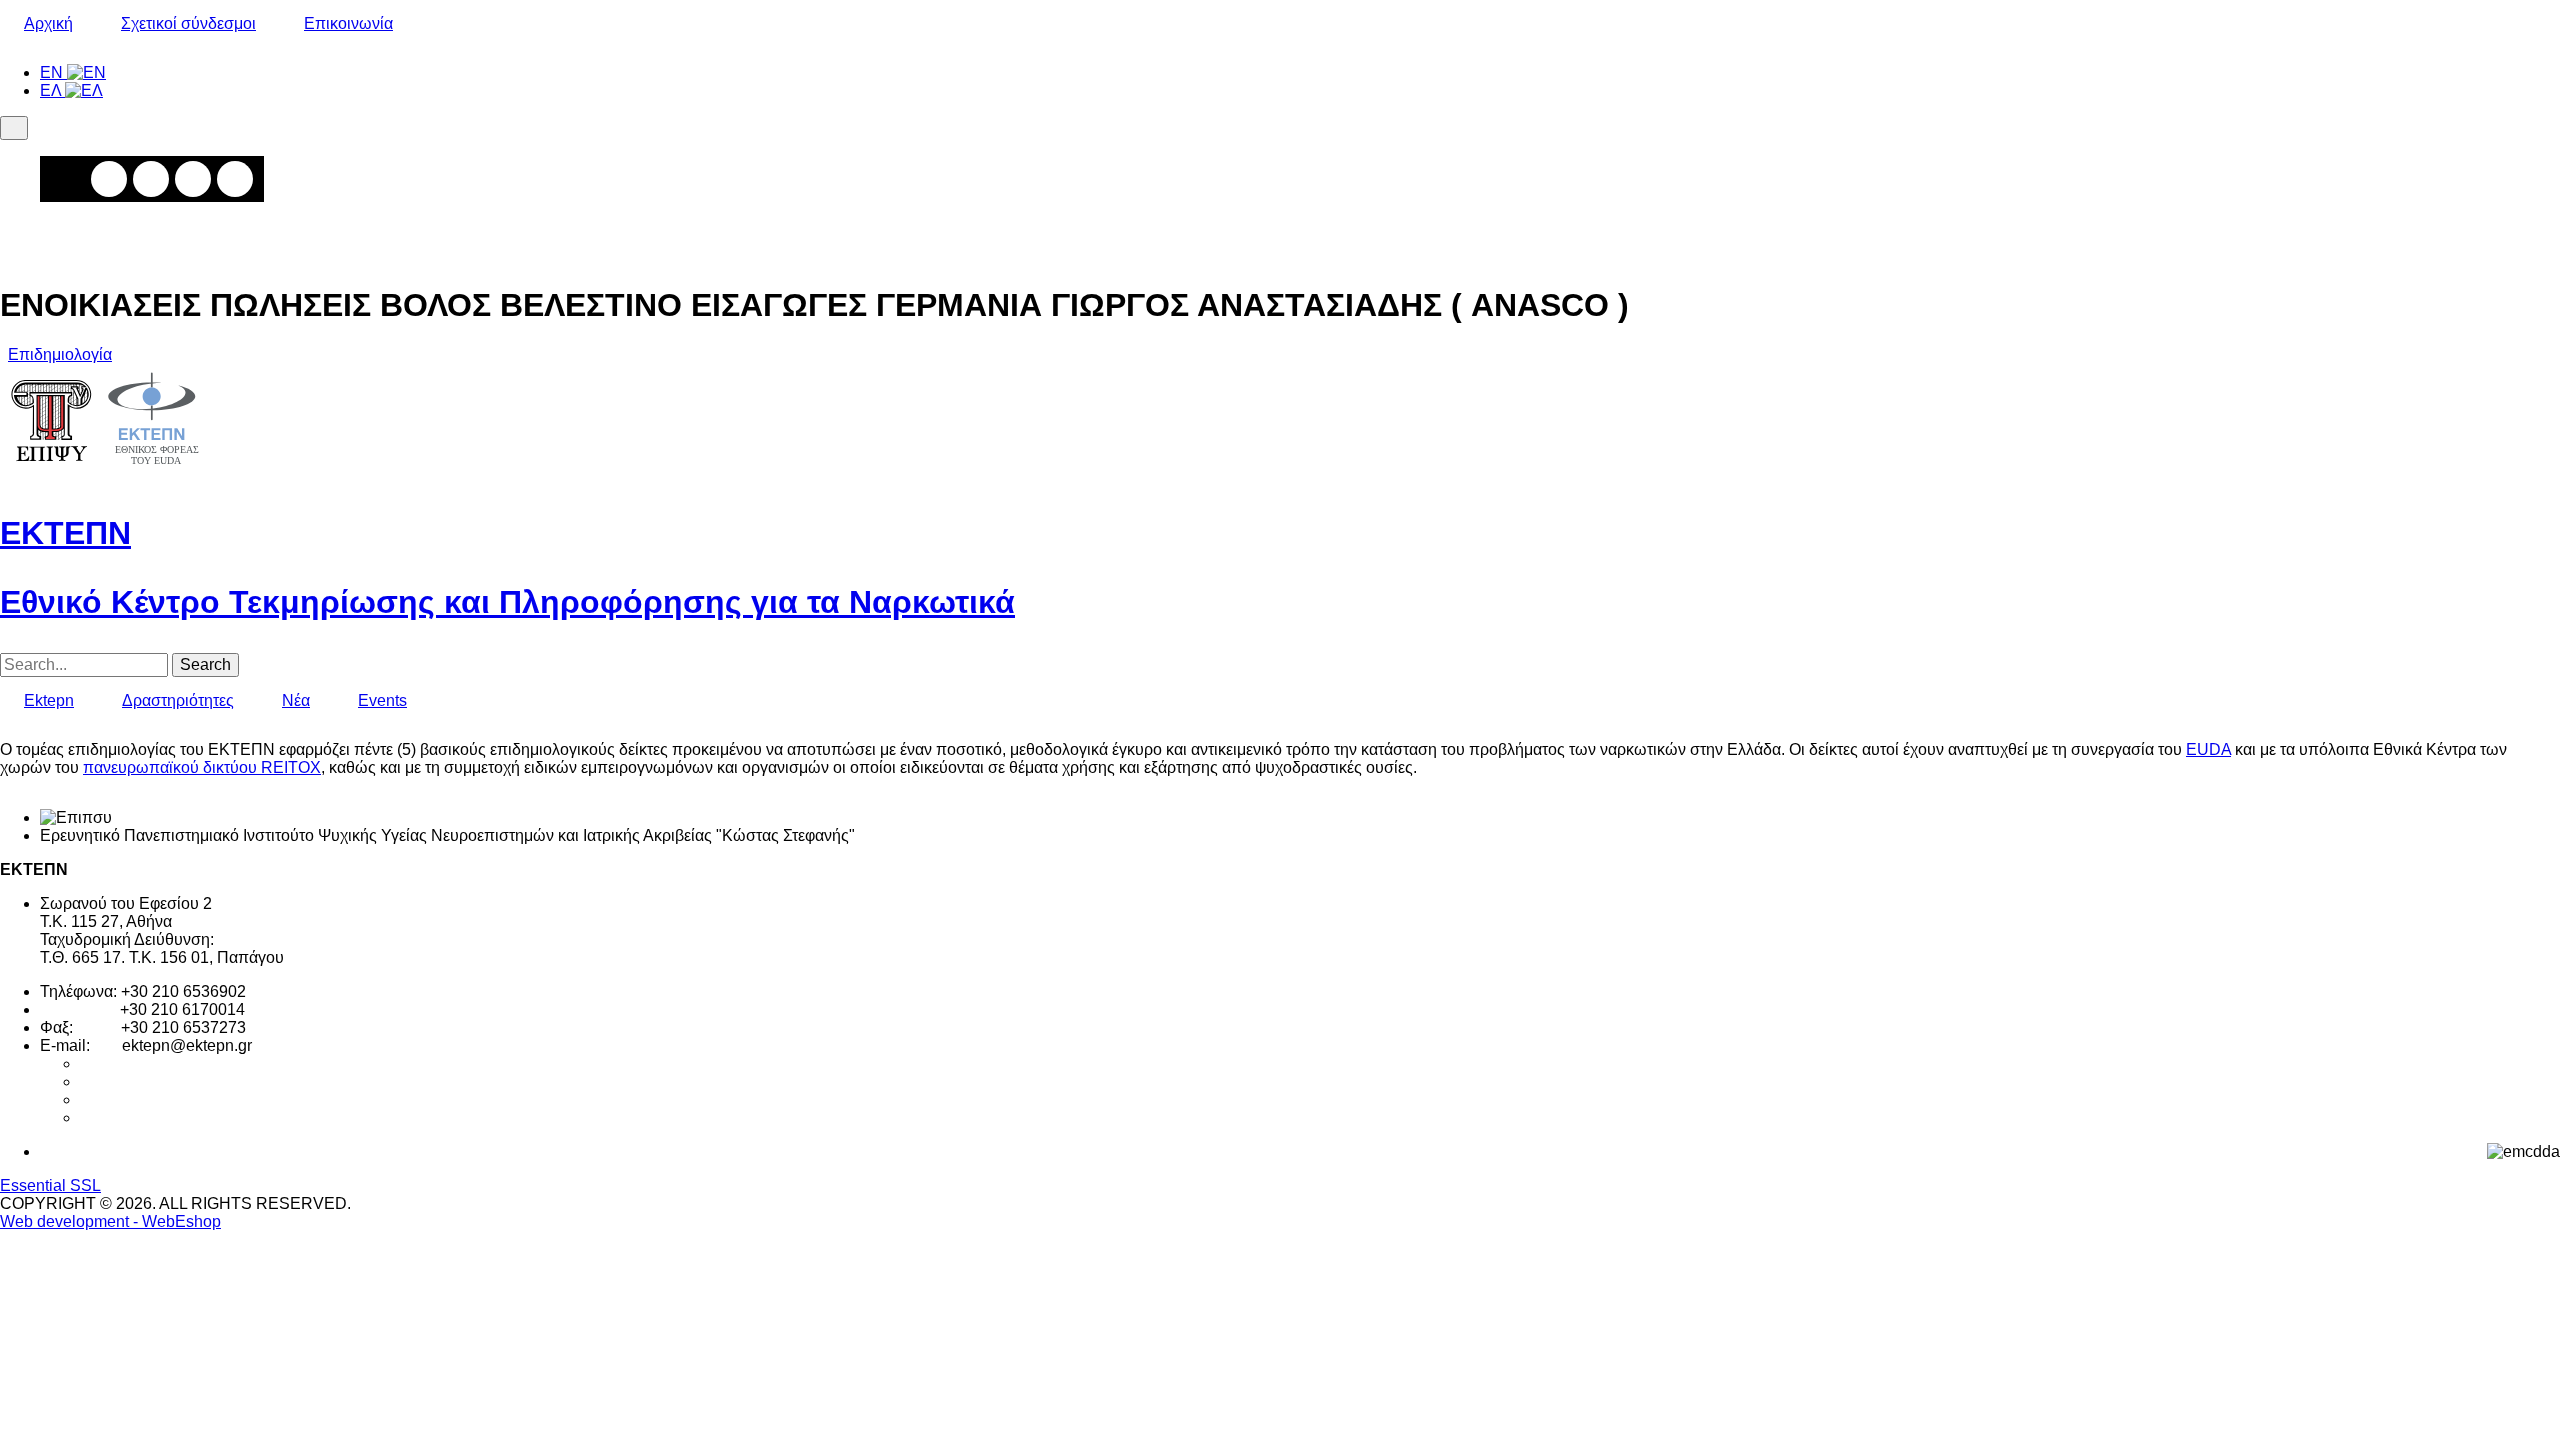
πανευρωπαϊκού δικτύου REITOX (202, 767)
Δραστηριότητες (178, 700)
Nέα (296, 700)
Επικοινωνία (348, 23)
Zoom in (109, 179)
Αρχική (48, 23)
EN (53, 72)
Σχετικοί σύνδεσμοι (188, 23)
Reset (193, 179)
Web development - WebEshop (110, 1221)
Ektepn (49, 700)
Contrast (235, 179)
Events (382, 700)
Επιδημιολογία (60, 354)
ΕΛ (52, 90)
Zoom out (151, 179)
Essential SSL (50, 1185)
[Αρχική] (105, 473)
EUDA (2208, 749)
